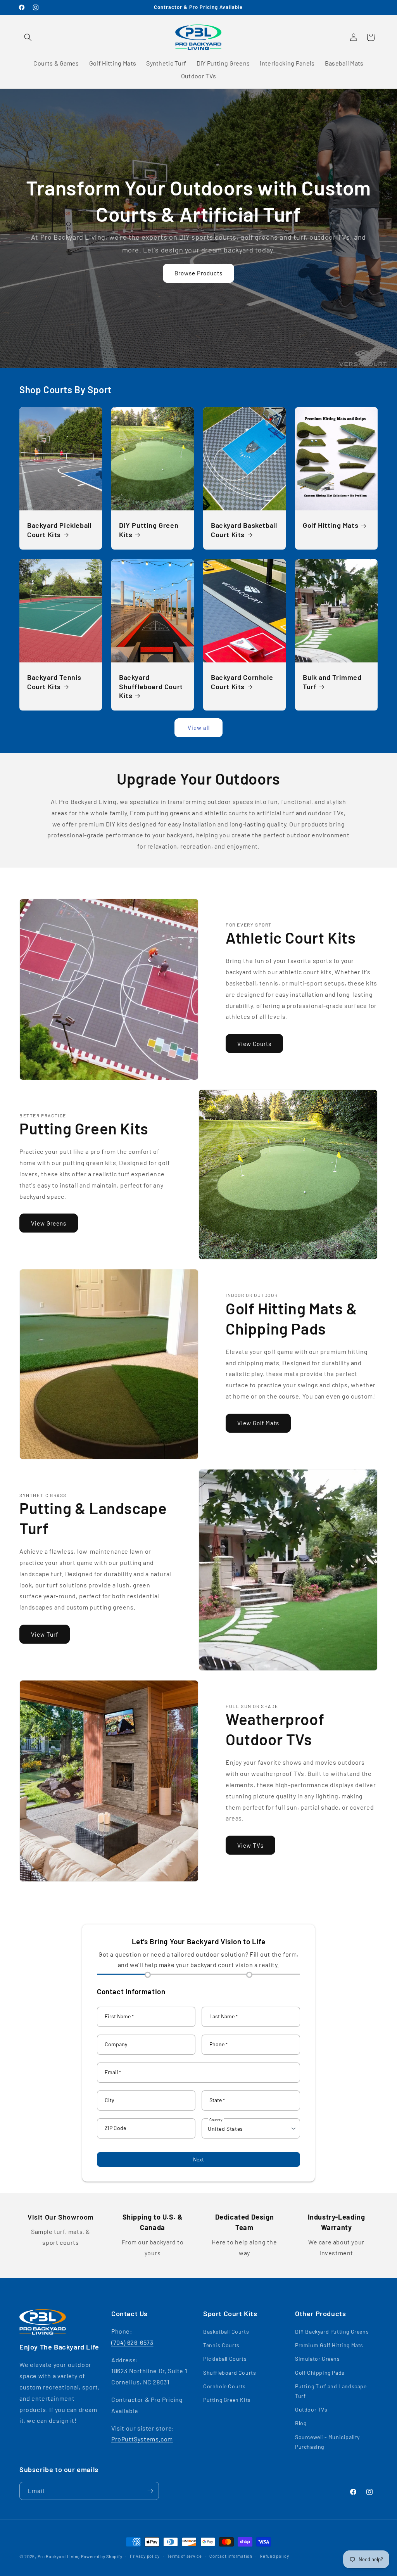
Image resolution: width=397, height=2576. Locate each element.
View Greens (49, 1223)
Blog (301, 2423)
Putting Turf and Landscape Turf (331, 2391)
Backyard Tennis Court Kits (54, 682)
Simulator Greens (318, 2359)
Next (198, 2159)
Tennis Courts (221, 2345)
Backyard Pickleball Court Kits (59, 530)
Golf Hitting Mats (331, 526)
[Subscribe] (150, 2491)
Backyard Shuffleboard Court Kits (151, 686)
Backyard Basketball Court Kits (244, 530)
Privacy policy (145, 2556)
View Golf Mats (258, 1423)
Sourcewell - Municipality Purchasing (327, 2442)
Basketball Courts (226, 2331)
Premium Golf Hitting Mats (329, 2345)
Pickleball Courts (225, 2359)
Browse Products (198, 273)
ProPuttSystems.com (142, 2439)
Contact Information (131, 1991)
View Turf (45, 1634)
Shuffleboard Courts (230, 2373)
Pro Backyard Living (59, 2556)
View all (199, 728)
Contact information (231, 2556)
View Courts (254, 1044)
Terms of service (184, 2556)
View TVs (250, 1845)
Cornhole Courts (224, 2386)
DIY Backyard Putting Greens (332, 2331)
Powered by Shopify (102, 2556)
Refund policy (274, 2556)
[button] (28, 37)
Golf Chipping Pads (320, 2373)
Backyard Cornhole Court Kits (242, 682)
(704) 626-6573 (132, 2342)
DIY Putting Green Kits (149, 530)
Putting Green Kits (227, 2400)
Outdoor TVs (311, 2409)
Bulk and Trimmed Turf (332, 682)
